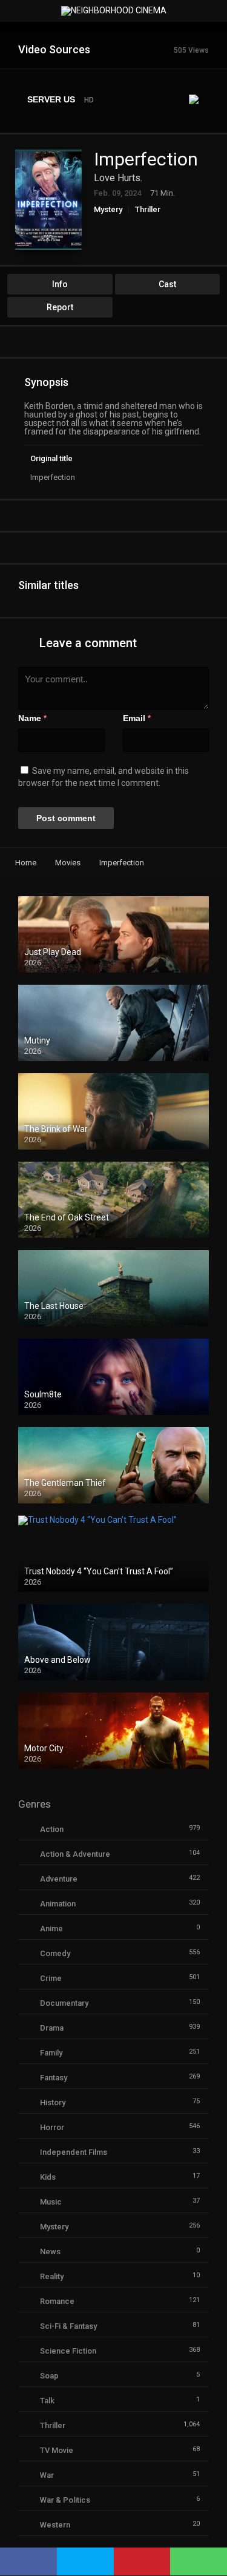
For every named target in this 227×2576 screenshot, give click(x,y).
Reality (52, 2276)
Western (55, 2525)
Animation (58, 1904)
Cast (167, 284)
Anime (51, 1929)
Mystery (108, 209)
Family (51, 2053)
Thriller (148, 209)
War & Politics (65, 2500)
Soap (49, 2376)
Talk (47, 2401)
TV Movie (57, 2450)
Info (60, 284)
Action (52, 1829)
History (53, 2102)
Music (51, 2202)
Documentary (64, 2003)
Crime (51, 1978)
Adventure (59, 1879)
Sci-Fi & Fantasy (68, 2326)
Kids (48, 2177)
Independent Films (74, 2152)
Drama (52, 2028)
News (50, 2252)
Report (60, 307)
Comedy (55, 1953)
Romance (57, 2301)
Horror (52, 2127)
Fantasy (54, 2078)
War (47, 2475)
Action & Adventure (75, 1854)
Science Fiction (68, 2351)
